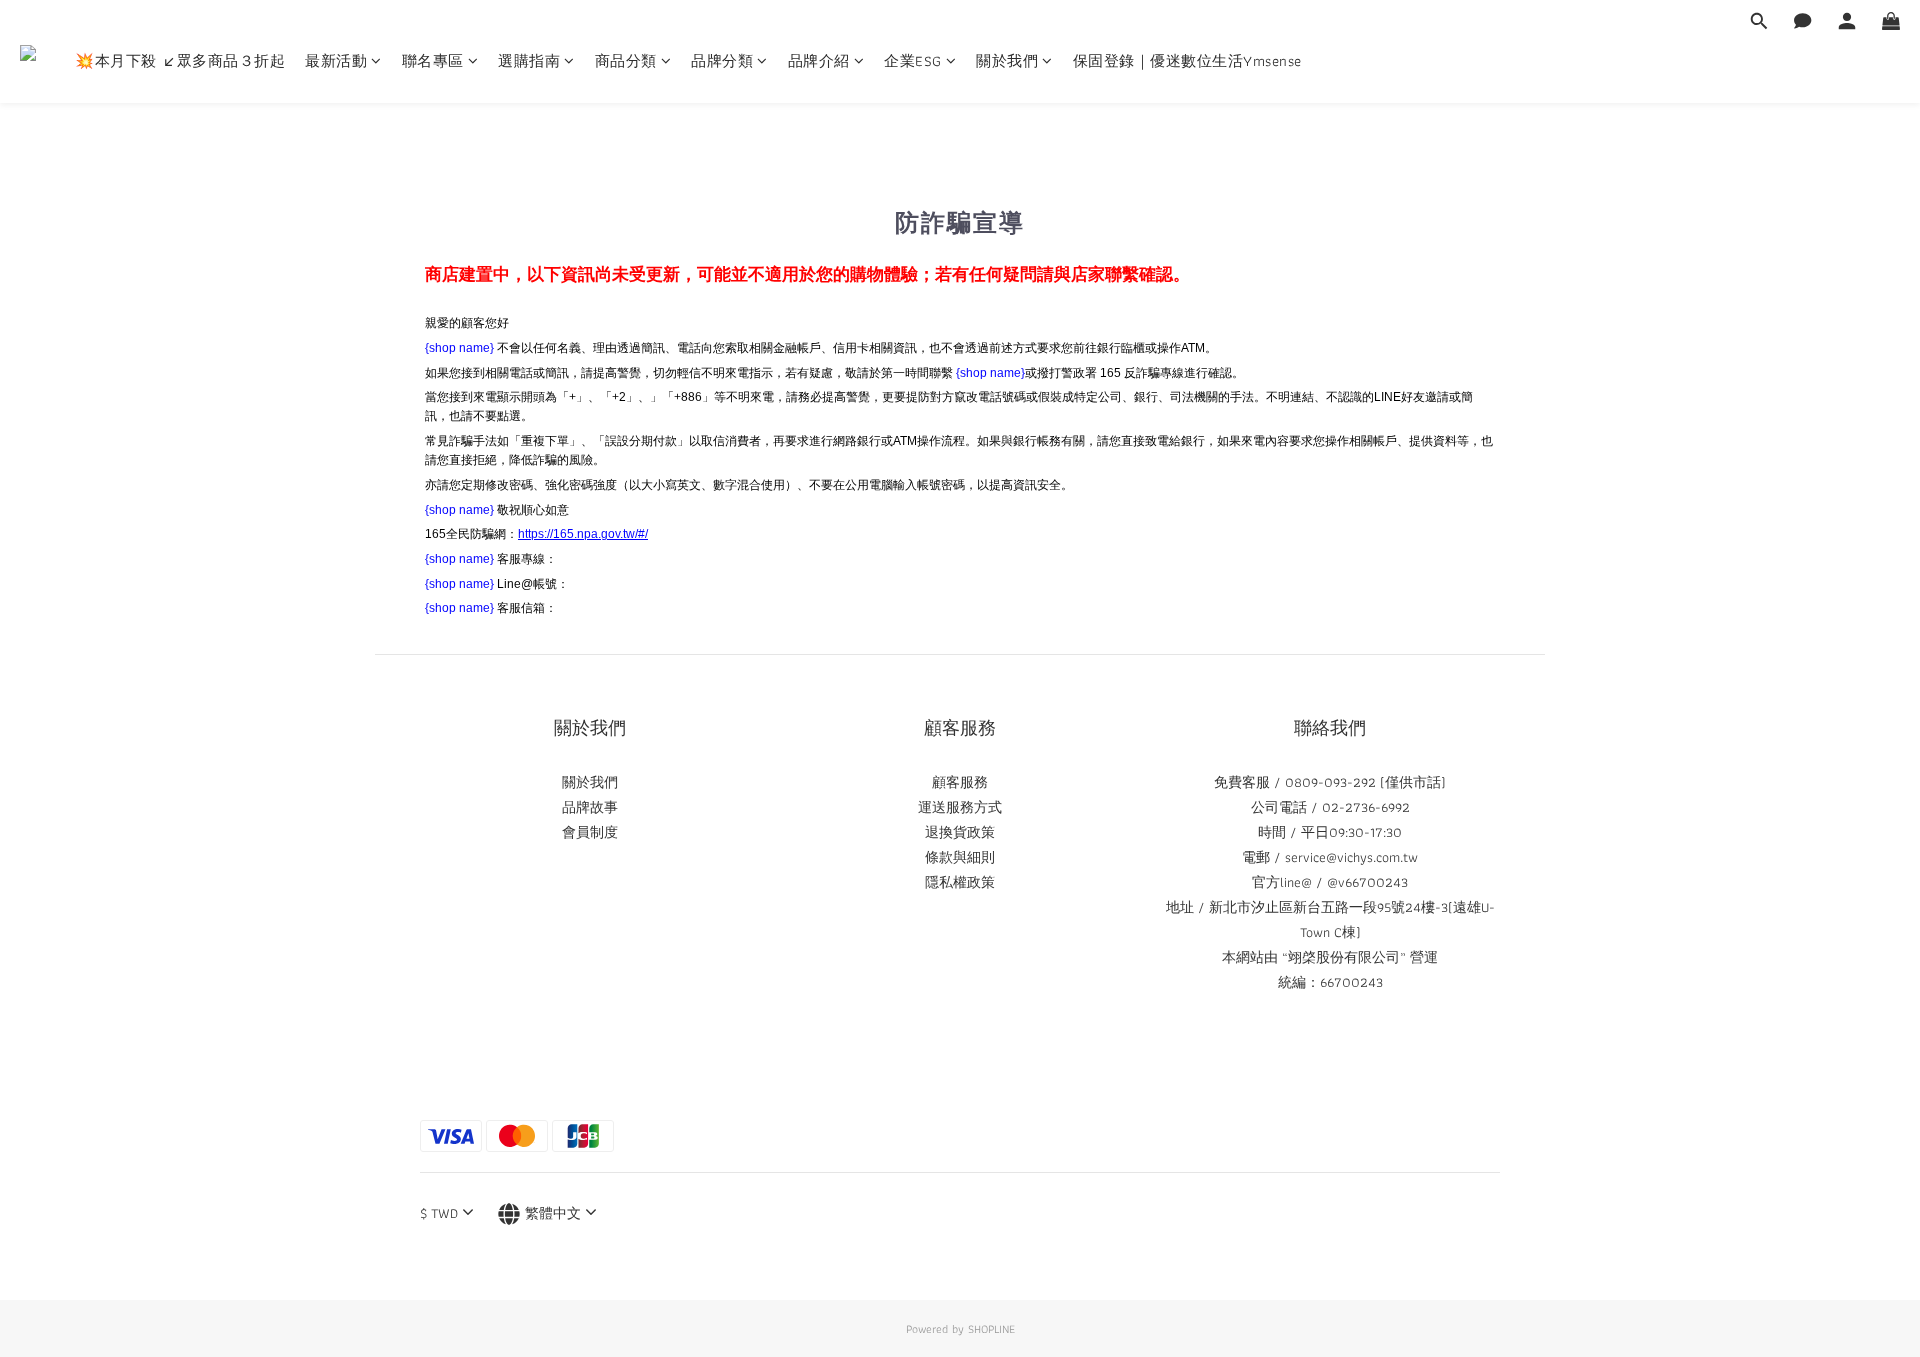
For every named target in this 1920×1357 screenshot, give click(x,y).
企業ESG (913, 61)
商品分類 (626, 61)
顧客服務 (960, 782)
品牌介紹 (819, 61)
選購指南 (529, 61)
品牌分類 (722, 61)
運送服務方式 (960, 807)
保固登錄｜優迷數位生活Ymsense (1187, 61)
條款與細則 (960, 857)
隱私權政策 (960, 882)
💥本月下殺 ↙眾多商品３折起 (180, 61)
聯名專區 (433, 61)
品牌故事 (590, 807)
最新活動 (336, 61)
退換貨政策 (960, 832)
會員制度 (590, 832)
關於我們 (1007, 61)
